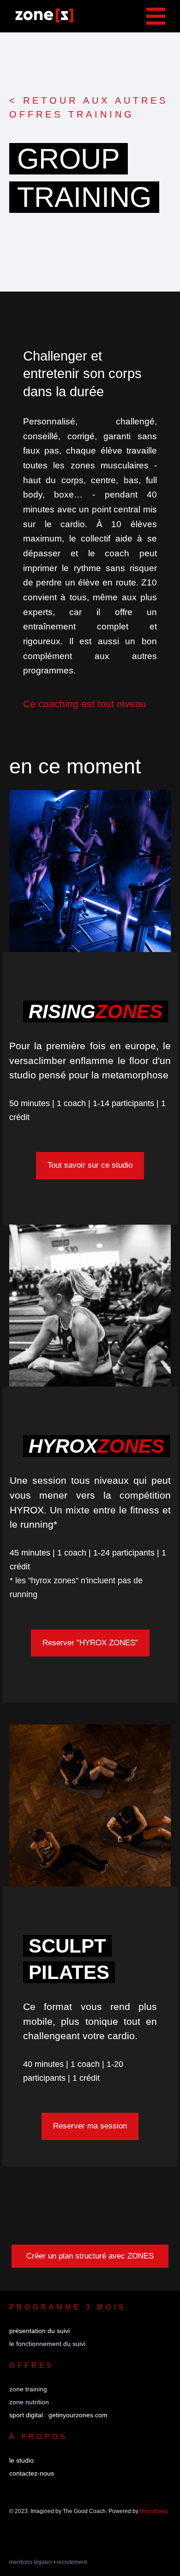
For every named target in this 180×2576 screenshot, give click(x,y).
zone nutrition (29, 2402)
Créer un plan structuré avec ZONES (90, 2256)
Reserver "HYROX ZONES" (90, 1643)
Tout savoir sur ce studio (90, 1165)
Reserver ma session (90, 2126)
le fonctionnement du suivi (47, 2344)
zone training (28, 2389)
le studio (21, 2460)
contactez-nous (32, 2473)
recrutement (72, 2562)
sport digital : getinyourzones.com (58, 2415)
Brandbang (154, 2511)
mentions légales (31, 2562)
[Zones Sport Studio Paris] (44, 16)
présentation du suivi (39, 2331)
